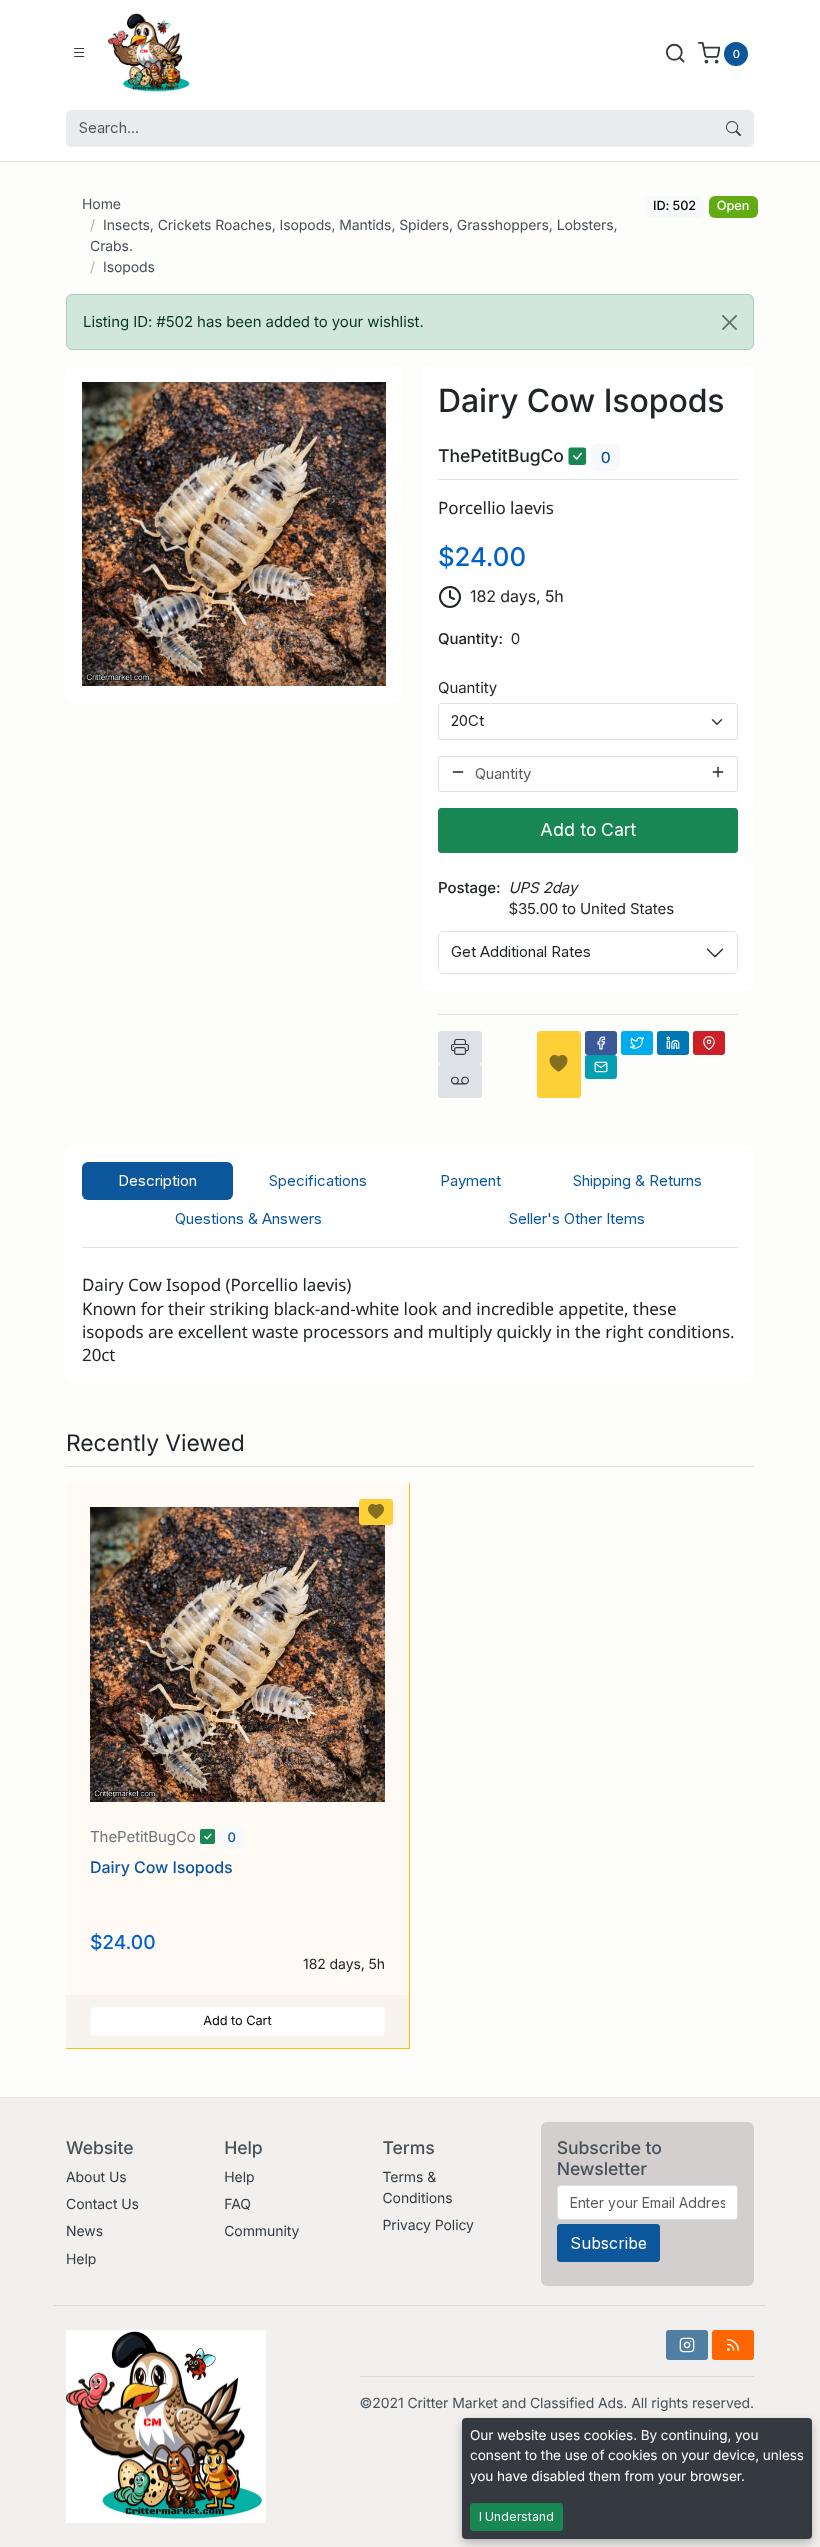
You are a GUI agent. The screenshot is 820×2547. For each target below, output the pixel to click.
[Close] (729, 322)
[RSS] (733, 2345)
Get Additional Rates (521, 951)
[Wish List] (559, 1064)
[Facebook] (601, 1043)
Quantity (467, 687)
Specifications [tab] (318, 1180)
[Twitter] (637, 1043)
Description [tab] (157, 1180)
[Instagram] (687, 2345)
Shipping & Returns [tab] (637, 1180)
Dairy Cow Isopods (161, 1867)
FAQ (237, 2204)
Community (261, 2231)
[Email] (601, 1067)
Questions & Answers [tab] (248, 1218)
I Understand (516, 2516)
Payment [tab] (470, 1180)
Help (81, 2259)
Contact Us (102, 2204)
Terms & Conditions (417, 2188)
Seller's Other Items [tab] (577, 1218)
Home (101, 204)
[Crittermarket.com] (183, 53)
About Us (96, 2177)
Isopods (129, 267)
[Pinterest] (709, 1043)
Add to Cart (588, 829)
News (84, 2231)
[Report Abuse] (460, 1081)
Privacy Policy (427, 2225)
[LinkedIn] (673, 1043)
